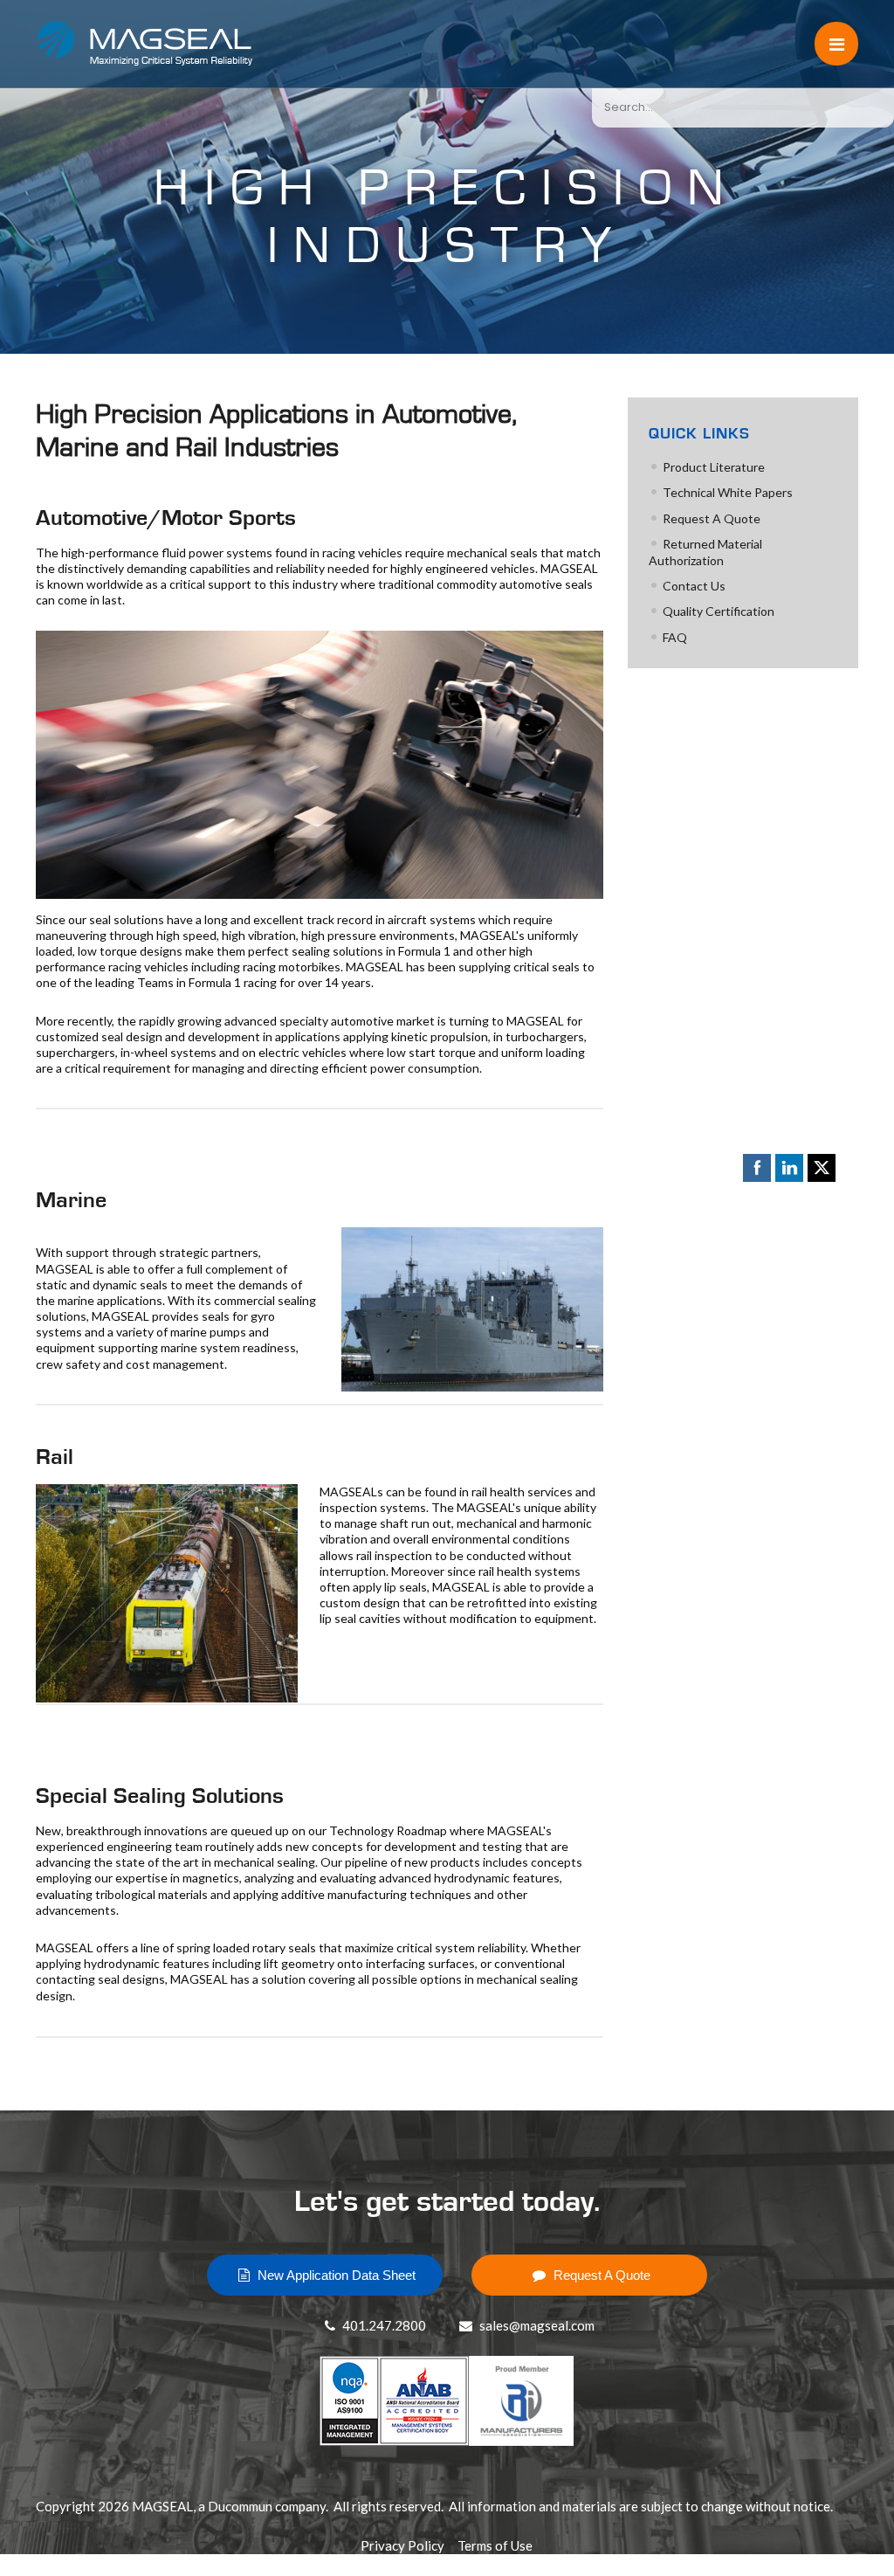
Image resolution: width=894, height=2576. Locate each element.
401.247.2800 (383, 2325)
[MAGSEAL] (123, 44)
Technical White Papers (728, 492)
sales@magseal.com (536, 2325)
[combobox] (743, 107)
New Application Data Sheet (335, 2275)
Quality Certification (719, 611)
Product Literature (714, 467)
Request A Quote (712, 518)
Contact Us (694, 586)
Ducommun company (267, 2506)
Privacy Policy (402, 2545)
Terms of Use (495, 2545)
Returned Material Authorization (705, 552)
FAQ (675, 637)
